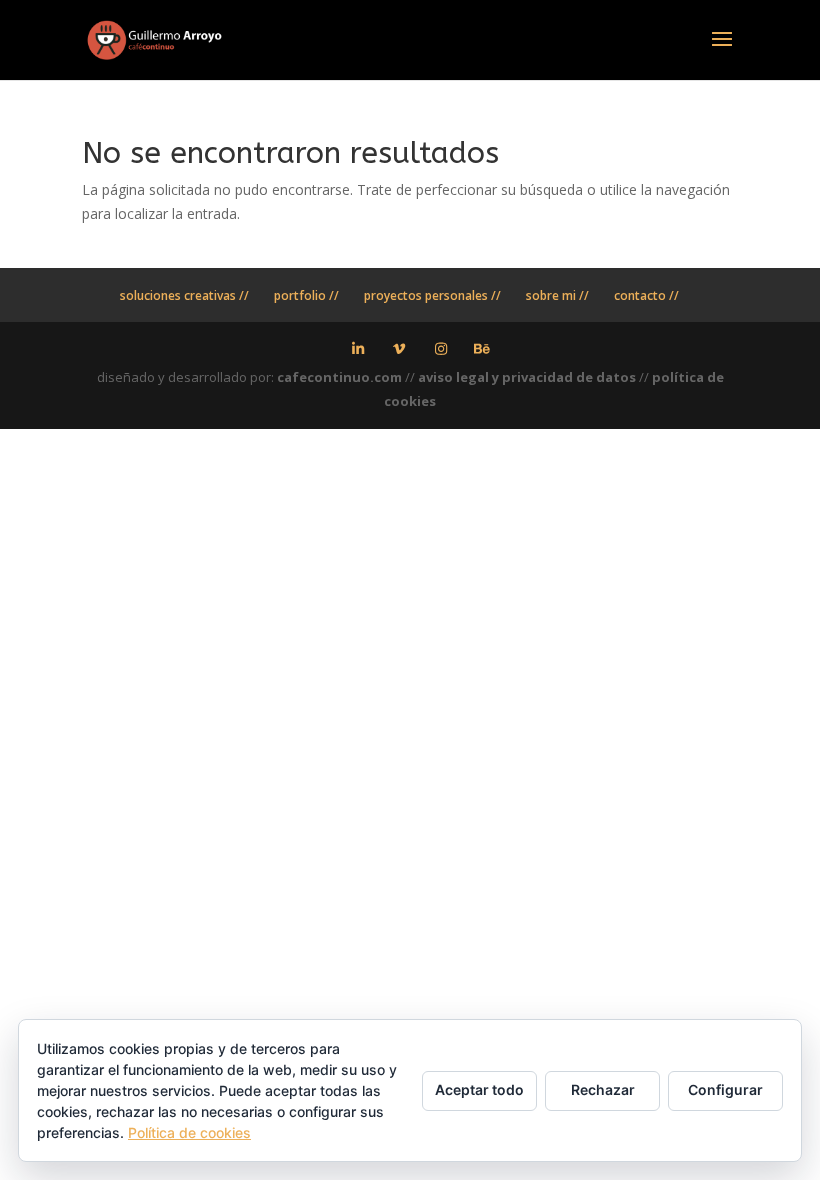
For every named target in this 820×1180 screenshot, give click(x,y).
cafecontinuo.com (339, 377)
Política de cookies (189, 1132)
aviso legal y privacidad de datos (527, 377)
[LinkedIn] (358, 349)
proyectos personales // (432, 295)
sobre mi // (557, 295)
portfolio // (306, 295)
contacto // (646, 295)
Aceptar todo (479, 1089)
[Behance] (483, 349)
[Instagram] (441, 349)
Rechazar (603, 1089)
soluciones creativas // (184, 295)
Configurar (725, 1089)
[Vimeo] (400, 349)
